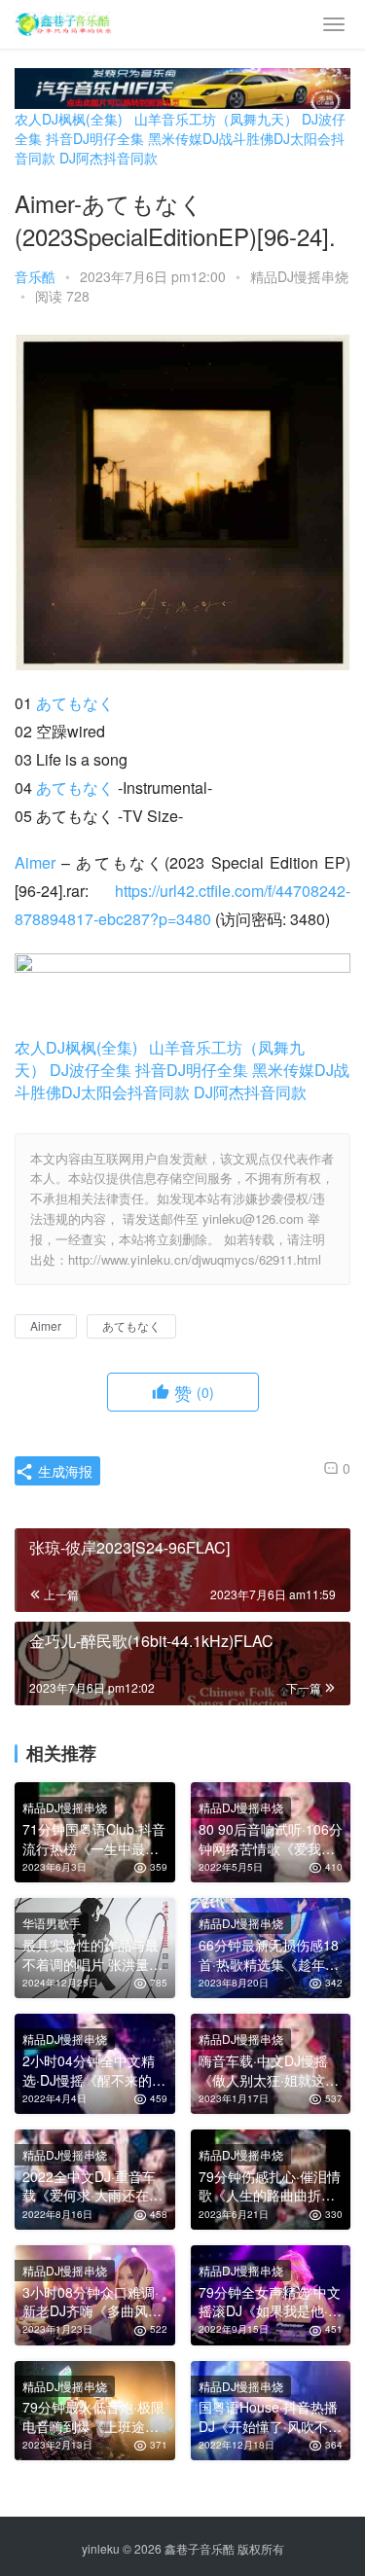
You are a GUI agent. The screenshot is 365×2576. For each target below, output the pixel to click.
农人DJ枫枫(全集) (69, 119)
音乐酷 (35, 276)
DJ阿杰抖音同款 (109, 158)
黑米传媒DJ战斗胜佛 (211, 138)
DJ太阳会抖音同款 (126, 1092)
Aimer (35, 862)
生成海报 (63, 1471)
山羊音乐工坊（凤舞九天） (216, 119)
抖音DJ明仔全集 (95, 138)
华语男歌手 (52, 1923)
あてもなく (75, 703)
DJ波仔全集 (91, 1070)
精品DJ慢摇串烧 (299, 276)
